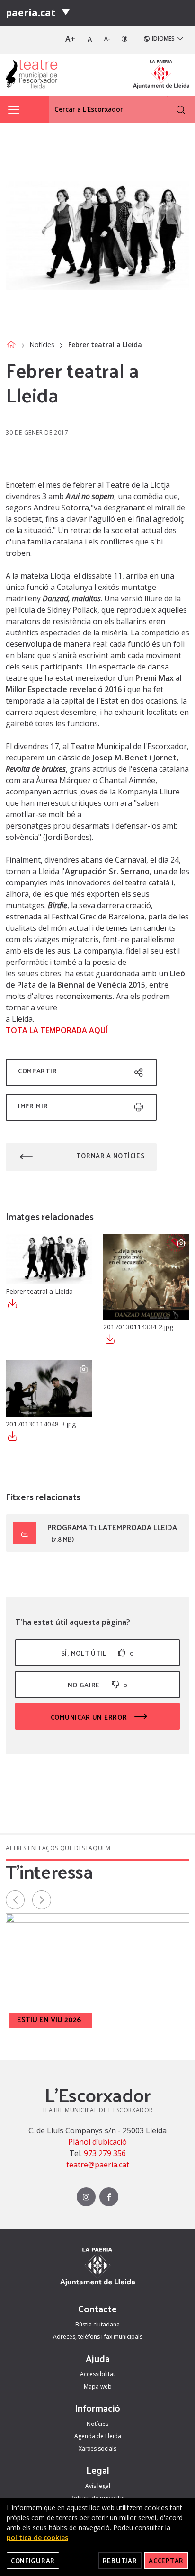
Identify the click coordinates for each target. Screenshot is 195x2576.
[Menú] (66, 13)
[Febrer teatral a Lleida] (49, 1259)
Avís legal (98, 2486)
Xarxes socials (97, 2448)
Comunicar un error (90, 1717)
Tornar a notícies (110, 1155)
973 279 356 (105, 2153)
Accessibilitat (97, 2374)
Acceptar (166, 2561)
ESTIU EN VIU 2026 (49, 2019)
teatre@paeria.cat (98, 2165)
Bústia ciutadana (97, 2324)
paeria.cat (31, 13)
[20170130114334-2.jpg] (146, 1277)
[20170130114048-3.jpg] (49, 1388)
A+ (70, 39)
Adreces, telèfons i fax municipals (98, 2337)
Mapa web (98, 2386)
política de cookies (37, 2537)
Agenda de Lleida (98, 2436)
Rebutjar (120, 2561)
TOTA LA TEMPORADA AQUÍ (57, 1030)
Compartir (37, 1071)
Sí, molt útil (97, 1653)
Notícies (42, 344)
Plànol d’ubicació (97, 2142)
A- (107, 39)
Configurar (33, 2561)
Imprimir (33, 1106)
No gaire (98, 1685)
